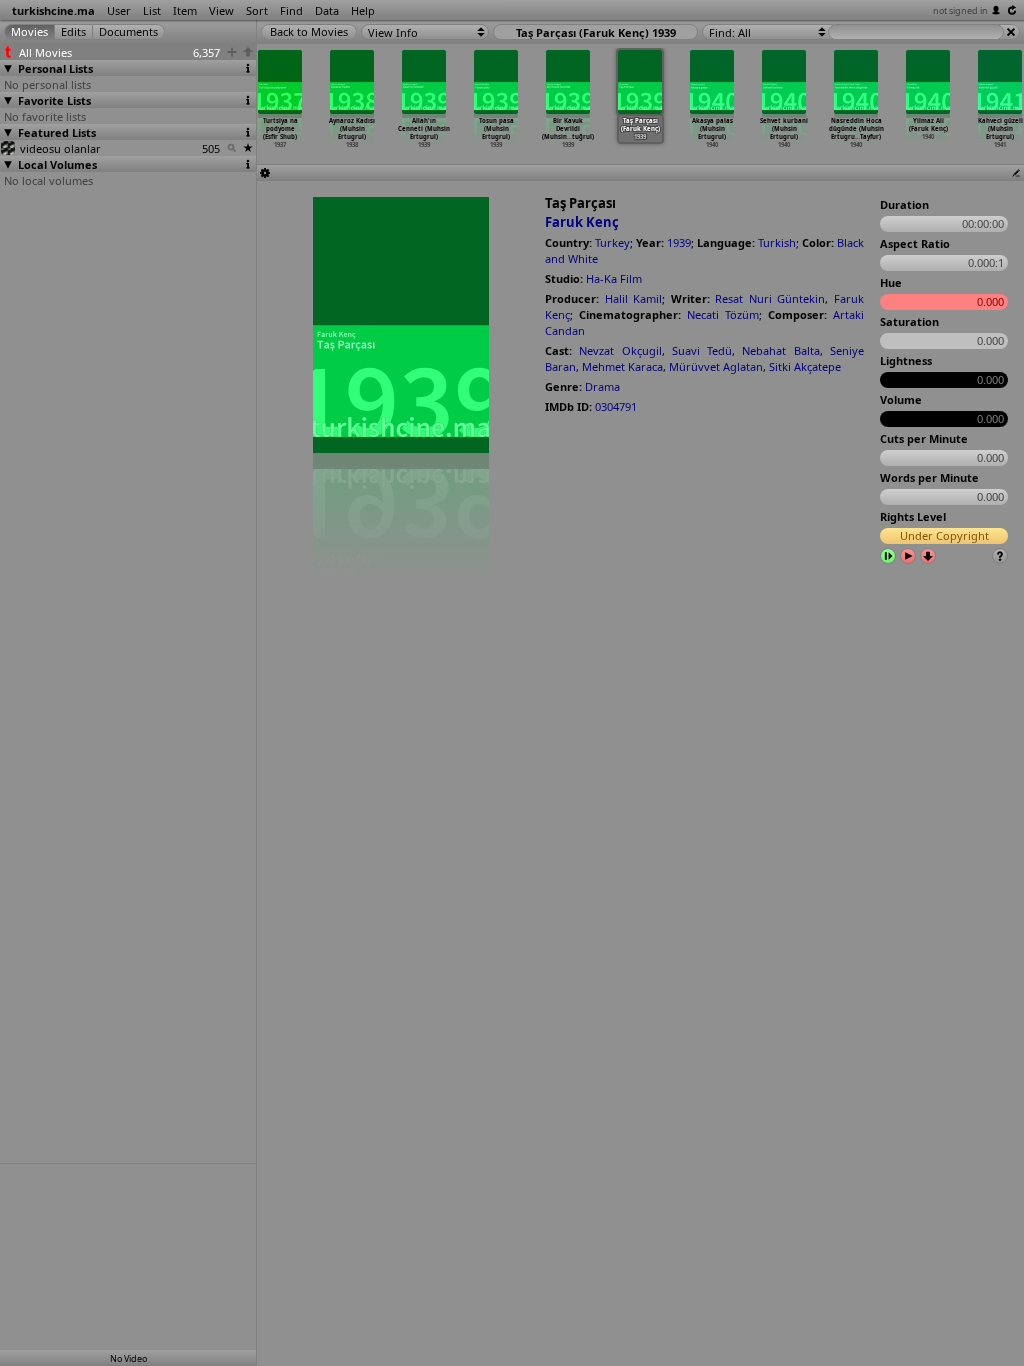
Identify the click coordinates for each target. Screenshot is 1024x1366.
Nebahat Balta (780, 350)
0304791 (616, 406)
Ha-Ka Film (614, 278)
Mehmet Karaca (622, 366)
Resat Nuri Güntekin (770, 298)
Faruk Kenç (582, 222)
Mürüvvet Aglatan (716, 366)
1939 (679, 242)
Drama (602, 386)
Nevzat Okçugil (620, 350)
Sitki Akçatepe (805, 366)
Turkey (612, 242)
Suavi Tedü (702, 350)
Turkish (777, 242)
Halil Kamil (634, 298)
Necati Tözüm (723, 314)
